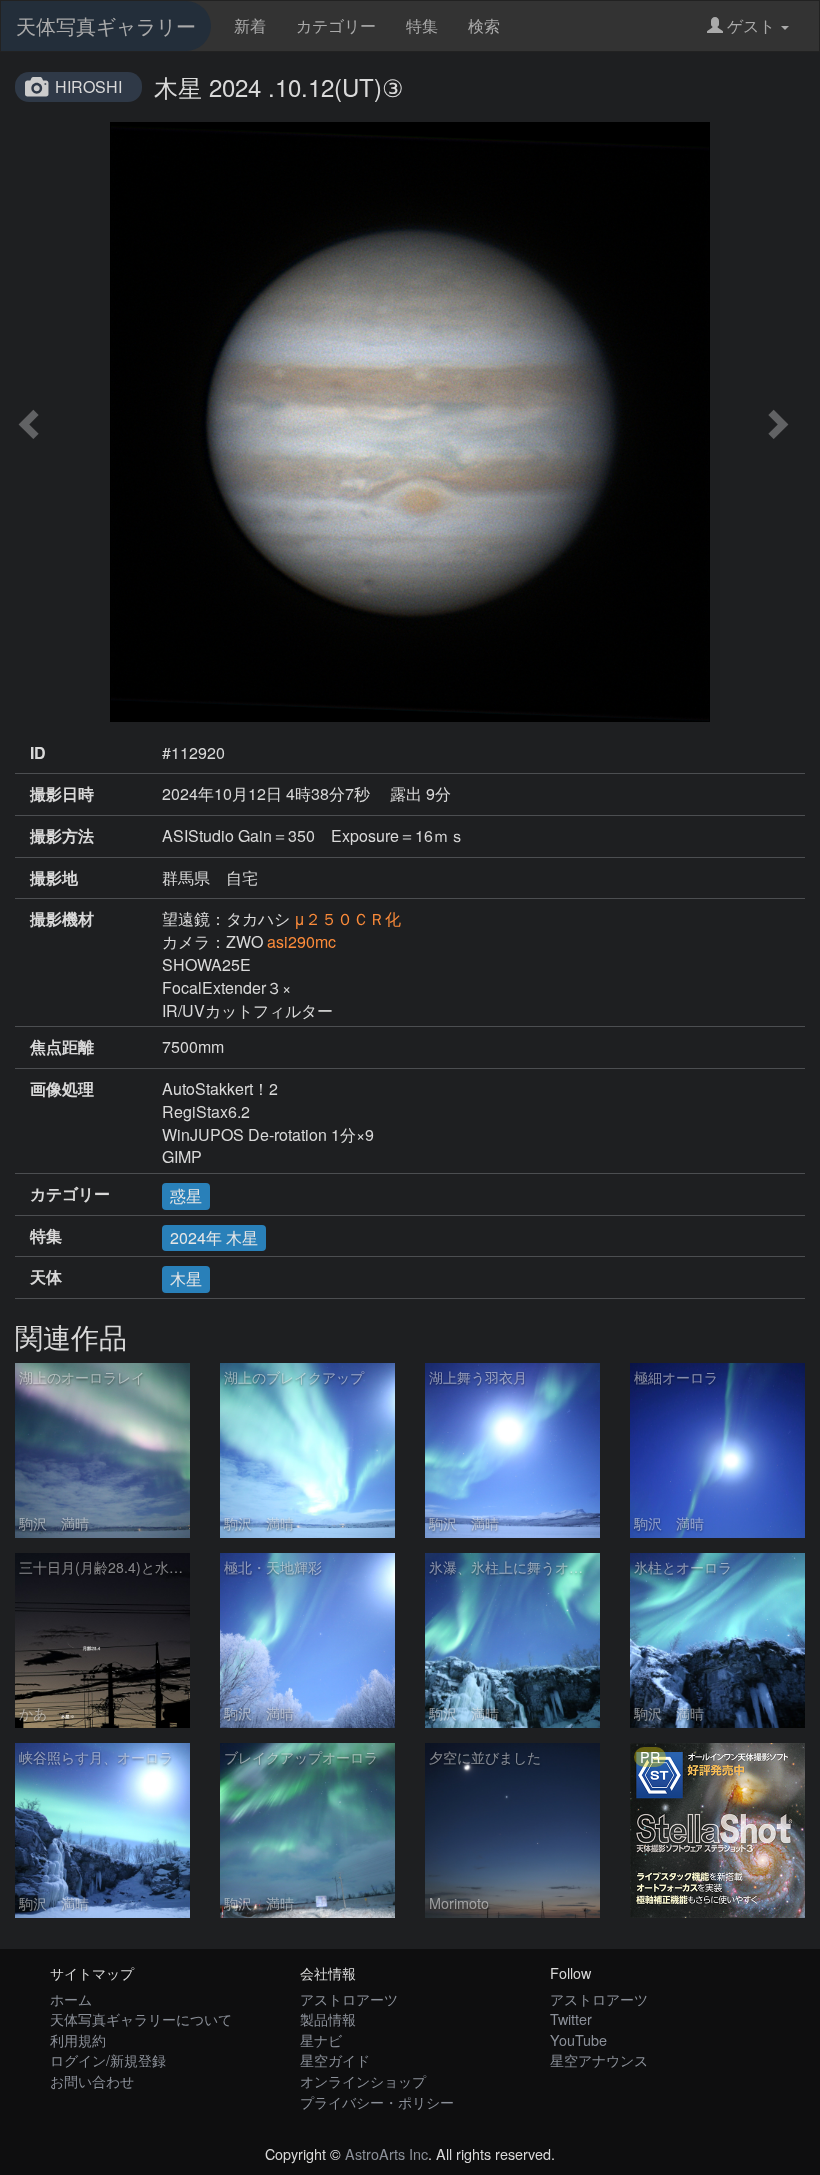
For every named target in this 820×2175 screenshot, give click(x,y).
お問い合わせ (92, 2080)
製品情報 (328, 2018)
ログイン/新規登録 (108, 2059)
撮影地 (54, 878)
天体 (46, 1277)
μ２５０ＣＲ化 (347, 918)
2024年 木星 (214, 1237)
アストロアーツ (349, 1998)
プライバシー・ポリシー (377, 2101)
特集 (422, 25)
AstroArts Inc (386, 2153)
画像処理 (62, 1089)
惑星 (186, 1195)
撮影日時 (62, 794)
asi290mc (301, 941)
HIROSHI (88, 86)
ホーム (71, 1998)
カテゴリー (336, 25)
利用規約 (78, 2039)
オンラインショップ (363, 2080)
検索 (484, 25)
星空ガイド (335, 2059)
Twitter (571, 2018)
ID (38, 753)
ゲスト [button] (751, 25)
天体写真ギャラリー (106, 25)
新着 (250, 25)
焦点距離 (62, 1047)
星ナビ (321, 2039)
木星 (186, 1278)
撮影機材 (62, 919)
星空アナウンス (599, 2059)
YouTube (578, 2039)
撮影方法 (62, 836)
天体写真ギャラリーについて (141, 2018)
